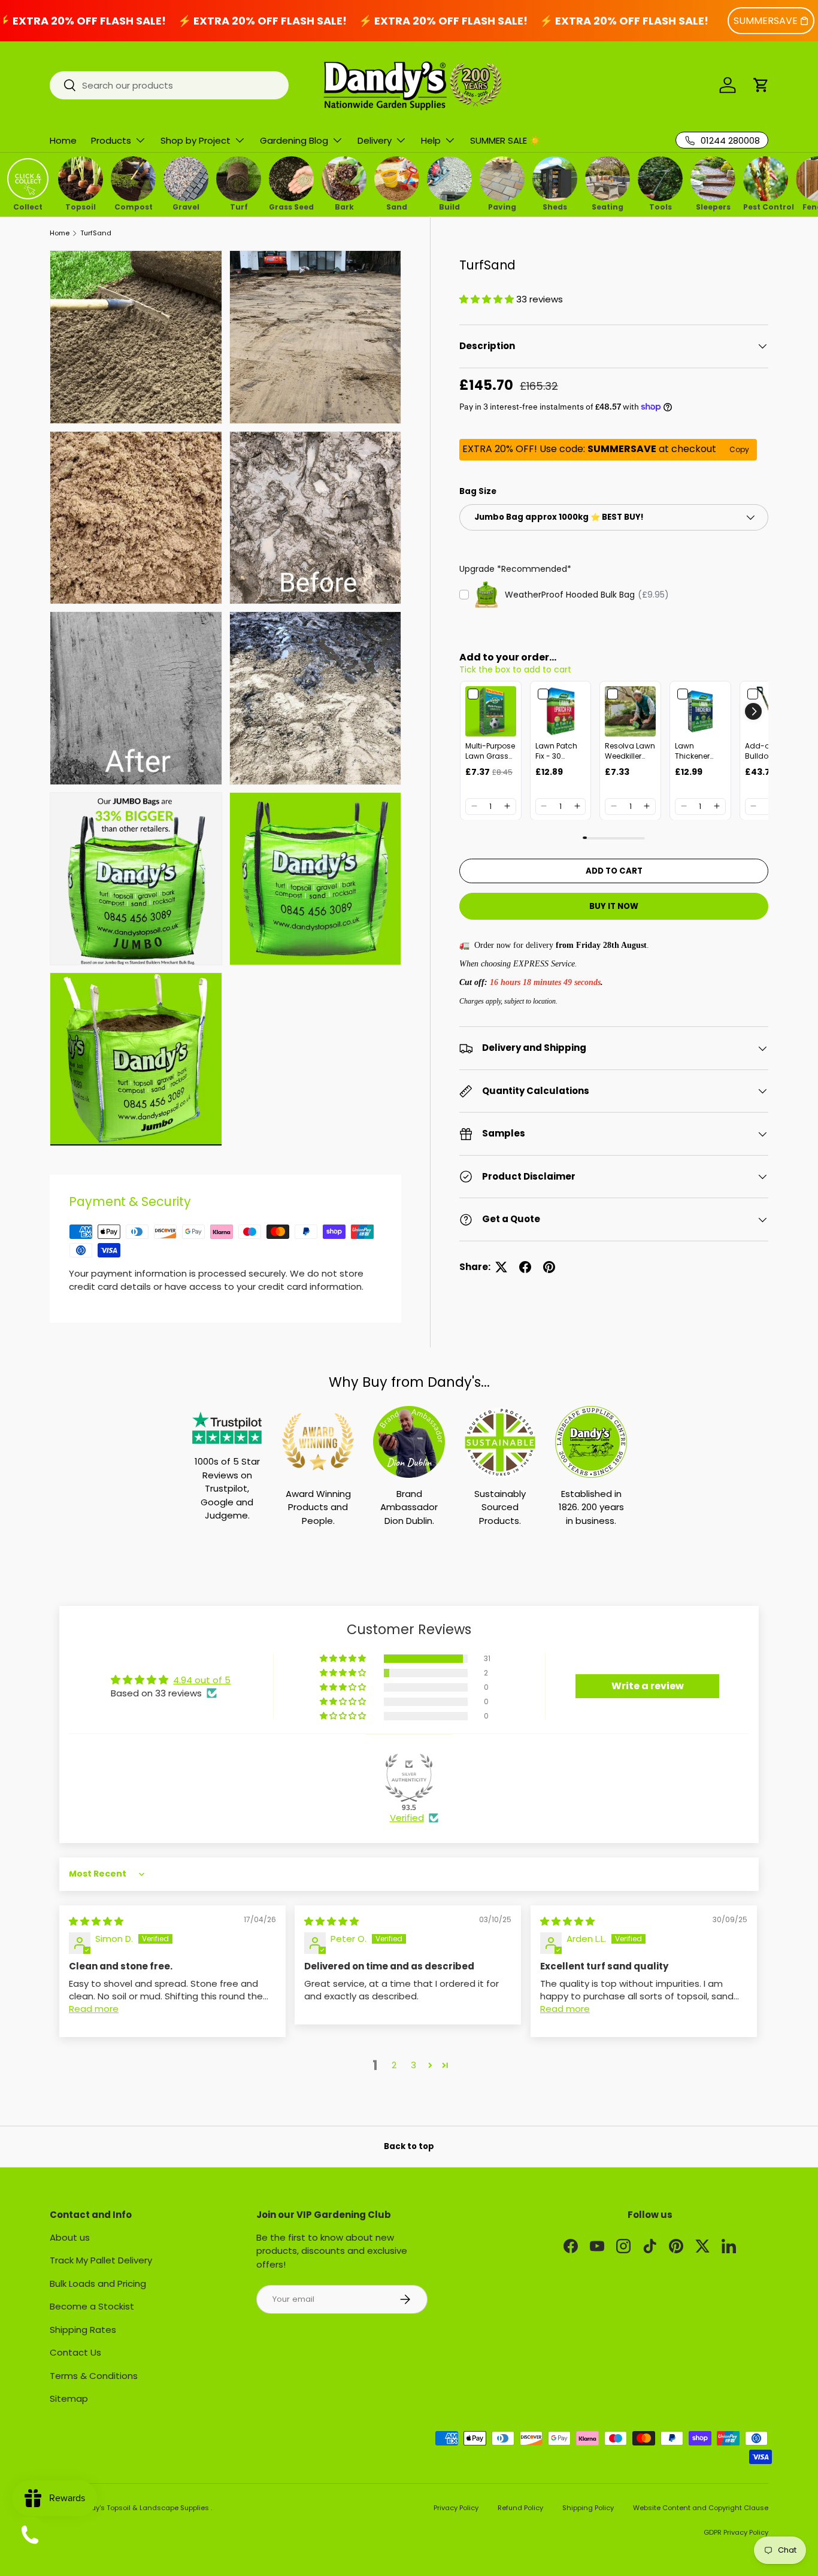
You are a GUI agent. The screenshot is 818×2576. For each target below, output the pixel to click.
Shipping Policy (588, 2508)
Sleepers (713, 206)
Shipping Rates (83, 2330)
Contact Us (75, 2352)
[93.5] (409, 1778)
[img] (96, 1921)
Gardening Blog (294, 140)
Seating (608, 206)
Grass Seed (291, 206)
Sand (397, 206)
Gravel (186, 206)
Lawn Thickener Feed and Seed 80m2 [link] (696, 751)
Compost (134, 206)
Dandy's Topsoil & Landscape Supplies (144, 2508)
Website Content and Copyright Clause (701, 2508)
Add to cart (614, 870)
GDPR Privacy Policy (736, 2532)
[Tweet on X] (501, 1267)
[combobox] (169, 85)
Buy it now (614, 906)
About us (70, 2237)
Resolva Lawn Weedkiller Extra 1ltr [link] (630, 751)
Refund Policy (520, 2508)
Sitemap (69, 2398)
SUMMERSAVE (766, 21)
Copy (739, 449)
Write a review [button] (648, 1686)
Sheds (555, 206)
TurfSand (96, 233)
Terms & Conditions (94, 2376)
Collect (28, 206)
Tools (661, 206)
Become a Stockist (92, 2306)
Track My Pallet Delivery (101, 2260)
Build (449, 206)
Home (63, 140)
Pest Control (766, 206)
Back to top (409, 2146)
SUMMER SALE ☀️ (505, 140)
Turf (239, 206)
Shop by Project (196, 140)
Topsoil (81, 206)
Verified (407, 1818)
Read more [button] (94, 2009)
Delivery (375, 140)
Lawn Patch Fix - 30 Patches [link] (556, 751)
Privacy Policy (456, 2508)
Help (431, 140)
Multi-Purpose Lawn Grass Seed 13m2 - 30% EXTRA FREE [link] (490, 751)
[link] (491, 712)
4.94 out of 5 (202, 1680)
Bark (344, 206)
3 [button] (413, 2065)
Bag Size (478, 491)
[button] (761, 85)
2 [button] (394, 2065)
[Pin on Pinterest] (549, 1267)
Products (111, 140)
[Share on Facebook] (525, 1267)
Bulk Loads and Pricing (98, 2283)
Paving (502, 206)
